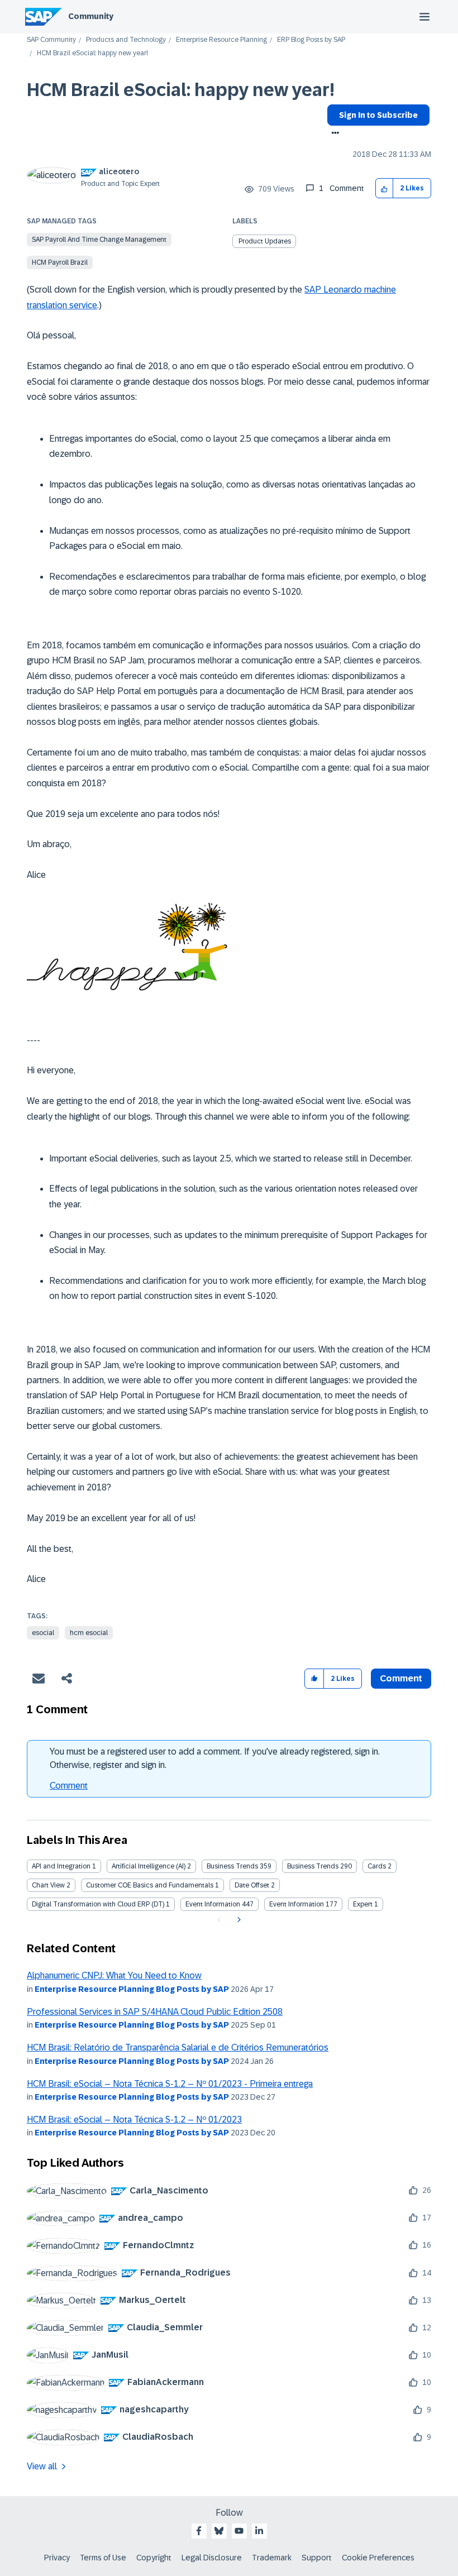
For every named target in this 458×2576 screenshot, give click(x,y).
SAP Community (51, 40)
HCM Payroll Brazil (60, 262)
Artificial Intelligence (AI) (149, 1866)
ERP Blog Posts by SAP (311, 40)
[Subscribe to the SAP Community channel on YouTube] (239, 2531)
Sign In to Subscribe (378, 115)
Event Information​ (297, 1904)
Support (317, 2558)
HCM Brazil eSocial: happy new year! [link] (92, 53)
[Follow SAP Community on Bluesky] (219, 2531)
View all (42, 2466)
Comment (69, 1786)
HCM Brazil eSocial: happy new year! (181, 90)
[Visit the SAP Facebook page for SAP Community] (199, 2531)
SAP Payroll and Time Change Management (99, 240)
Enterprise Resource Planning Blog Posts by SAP (132, 1989)
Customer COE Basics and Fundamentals (150, 1885)
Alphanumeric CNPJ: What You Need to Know (114, 1975)
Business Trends (232, 1866)
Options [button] (333, 134)
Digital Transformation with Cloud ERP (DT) (98, 1904)
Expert (363, 1904)
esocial (43, 1633)
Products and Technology (126, 40)
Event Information (213, 1904)
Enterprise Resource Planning (221, 40)
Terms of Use (103, 2558)
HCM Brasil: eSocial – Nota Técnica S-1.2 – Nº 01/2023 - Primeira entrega (170, 2084)
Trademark (272, 2558)
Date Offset (252, 1885)
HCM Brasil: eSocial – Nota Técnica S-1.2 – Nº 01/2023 (134, 2119)
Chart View (48, 1885)
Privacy (57, 2558)
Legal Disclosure (212, 2558)
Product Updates (265, 241)
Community (91, 16)
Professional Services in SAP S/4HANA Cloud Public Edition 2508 (155, 2012)
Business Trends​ (313, 1866)
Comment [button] (401, 1678)
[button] (385, 188)
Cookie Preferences (378, 2558)
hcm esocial (89, 1633)
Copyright (154, 2558)
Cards (377, 1866)
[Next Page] (238, 1920)
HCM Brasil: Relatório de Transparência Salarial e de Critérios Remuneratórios (178, 2047)
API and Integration (61, 1866)
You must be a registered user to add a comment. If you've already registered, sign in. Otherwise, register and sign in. (215, 1758)
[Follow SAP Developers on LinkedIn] (259, 2531)
